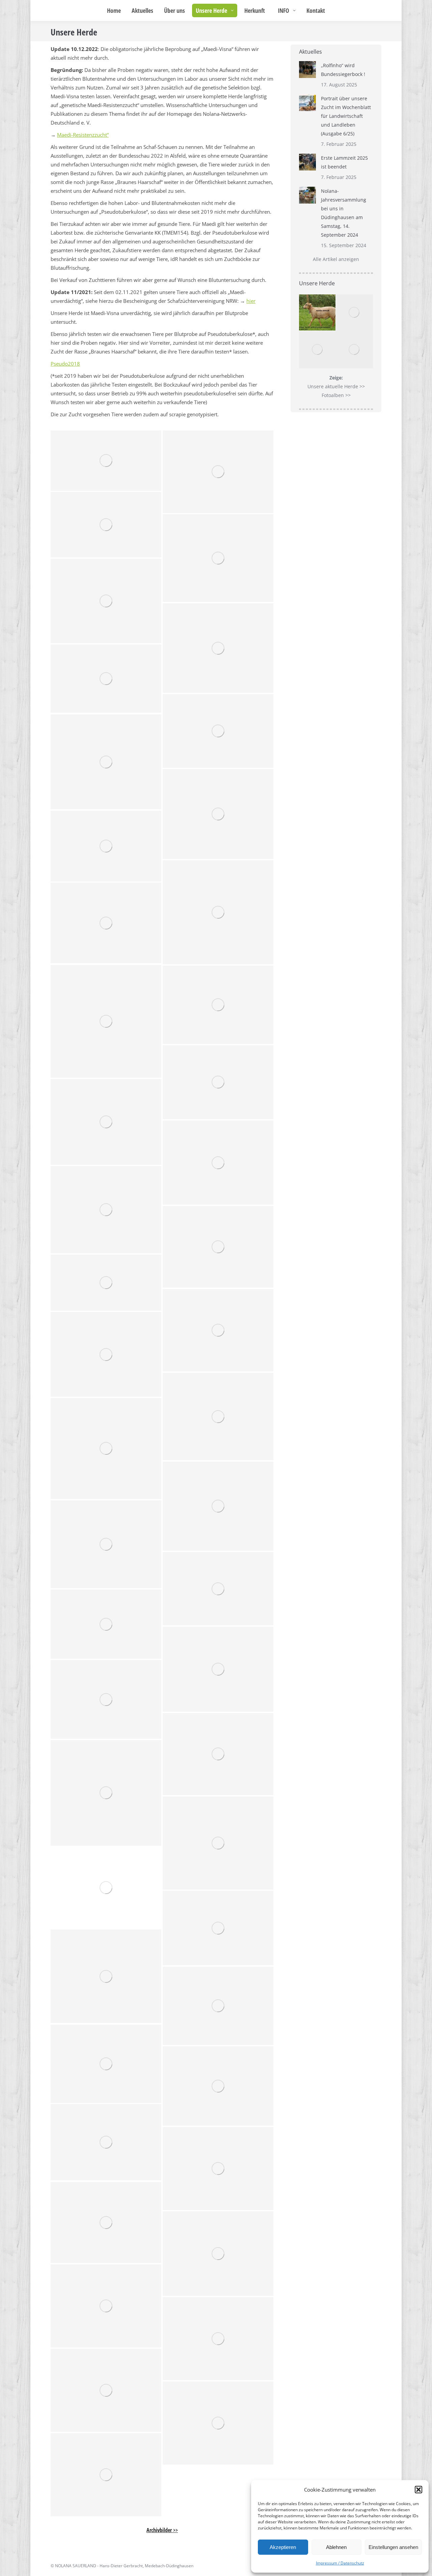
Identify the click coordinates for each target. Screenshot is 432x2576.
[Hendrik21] (218, 2086)
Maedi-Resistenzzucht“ (83, 135)
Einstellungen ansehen (393, 2547)
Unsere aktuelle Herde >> (336, 386)
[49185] (218, 1247)
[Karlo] (106, 1976)
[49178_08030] (106, 1283)
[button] (418, 2490)
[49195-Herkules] (218, 1754)
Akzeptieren (283, 2547)
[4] (218, 814)
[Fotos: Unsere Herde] (106, 2142)
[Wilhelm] (218, 2006)
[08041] (106, 1122)
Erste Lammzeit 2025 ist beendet (344, 162)
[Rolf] (218, 1506)
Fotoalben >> (336, 395)
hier (251, 301)
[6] (218, 648)
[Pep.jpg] (106, 1888)
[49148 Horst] (218, 1669)
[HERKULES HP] (106, 1699)
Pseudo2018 (65, 364)
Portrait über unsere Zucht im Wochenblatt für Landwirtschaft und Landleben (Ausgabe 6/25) (346, 116)
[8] (106, 846)
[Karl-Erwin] (106, 1449)
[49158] (106, 1354)
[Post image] (307, 70)
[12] (106, 762)
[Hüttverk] (218, 1928)
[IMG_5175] (106, 525)
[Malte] (218, 1416)
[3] (218, 1005)
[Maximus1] (218, 1843)
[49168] (218, 1330)
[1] (106, 1544)
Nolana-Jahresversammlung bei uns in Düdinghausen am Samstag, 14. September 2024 (344, 213)
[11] (218, 731)
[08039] (218, 1163)
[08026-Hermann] (106, 1793)
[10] (106, 1021)
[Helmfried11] (106, 2064)
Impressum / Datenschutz (340, 2563)
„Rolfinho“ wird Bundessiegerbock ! (343, 70)
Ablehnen (336, 2547)
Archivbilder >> (162, 2530)
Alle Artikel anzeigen (336, 259)
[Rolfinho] (218, 472)
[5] (218, 558)
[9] (218, 912)
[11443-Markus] (106, 1624)
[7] (106, 601)
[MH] (106, 461)
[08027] (106, 1210)
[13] (106, 679)
